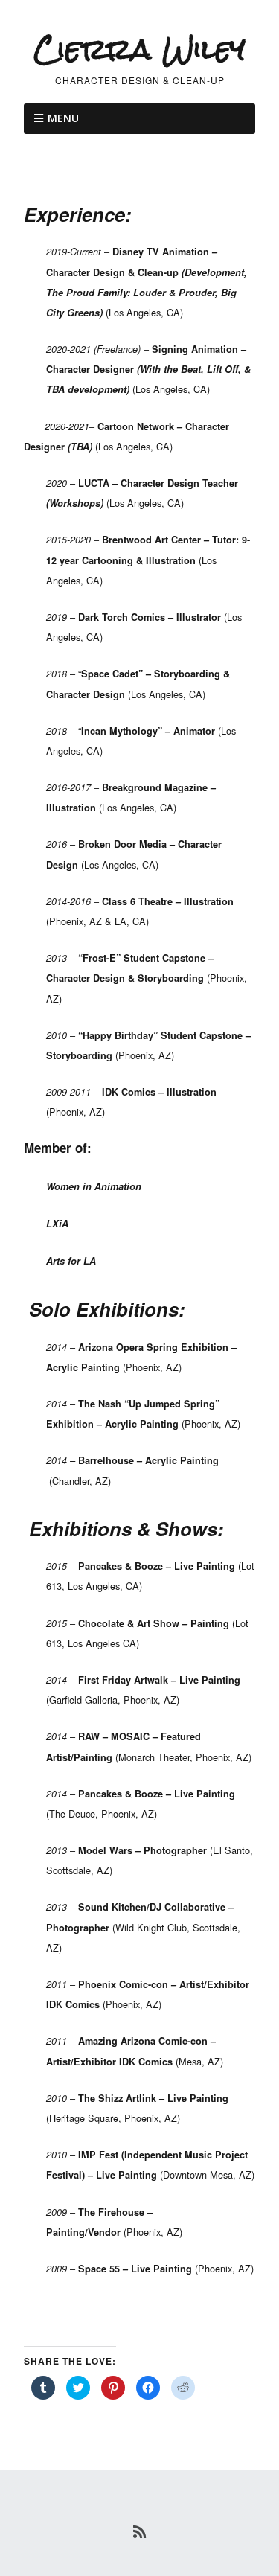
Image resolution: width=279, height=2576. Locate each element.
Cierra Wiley (139, 49)
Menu (63, 118)
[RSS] (139, 2531)
